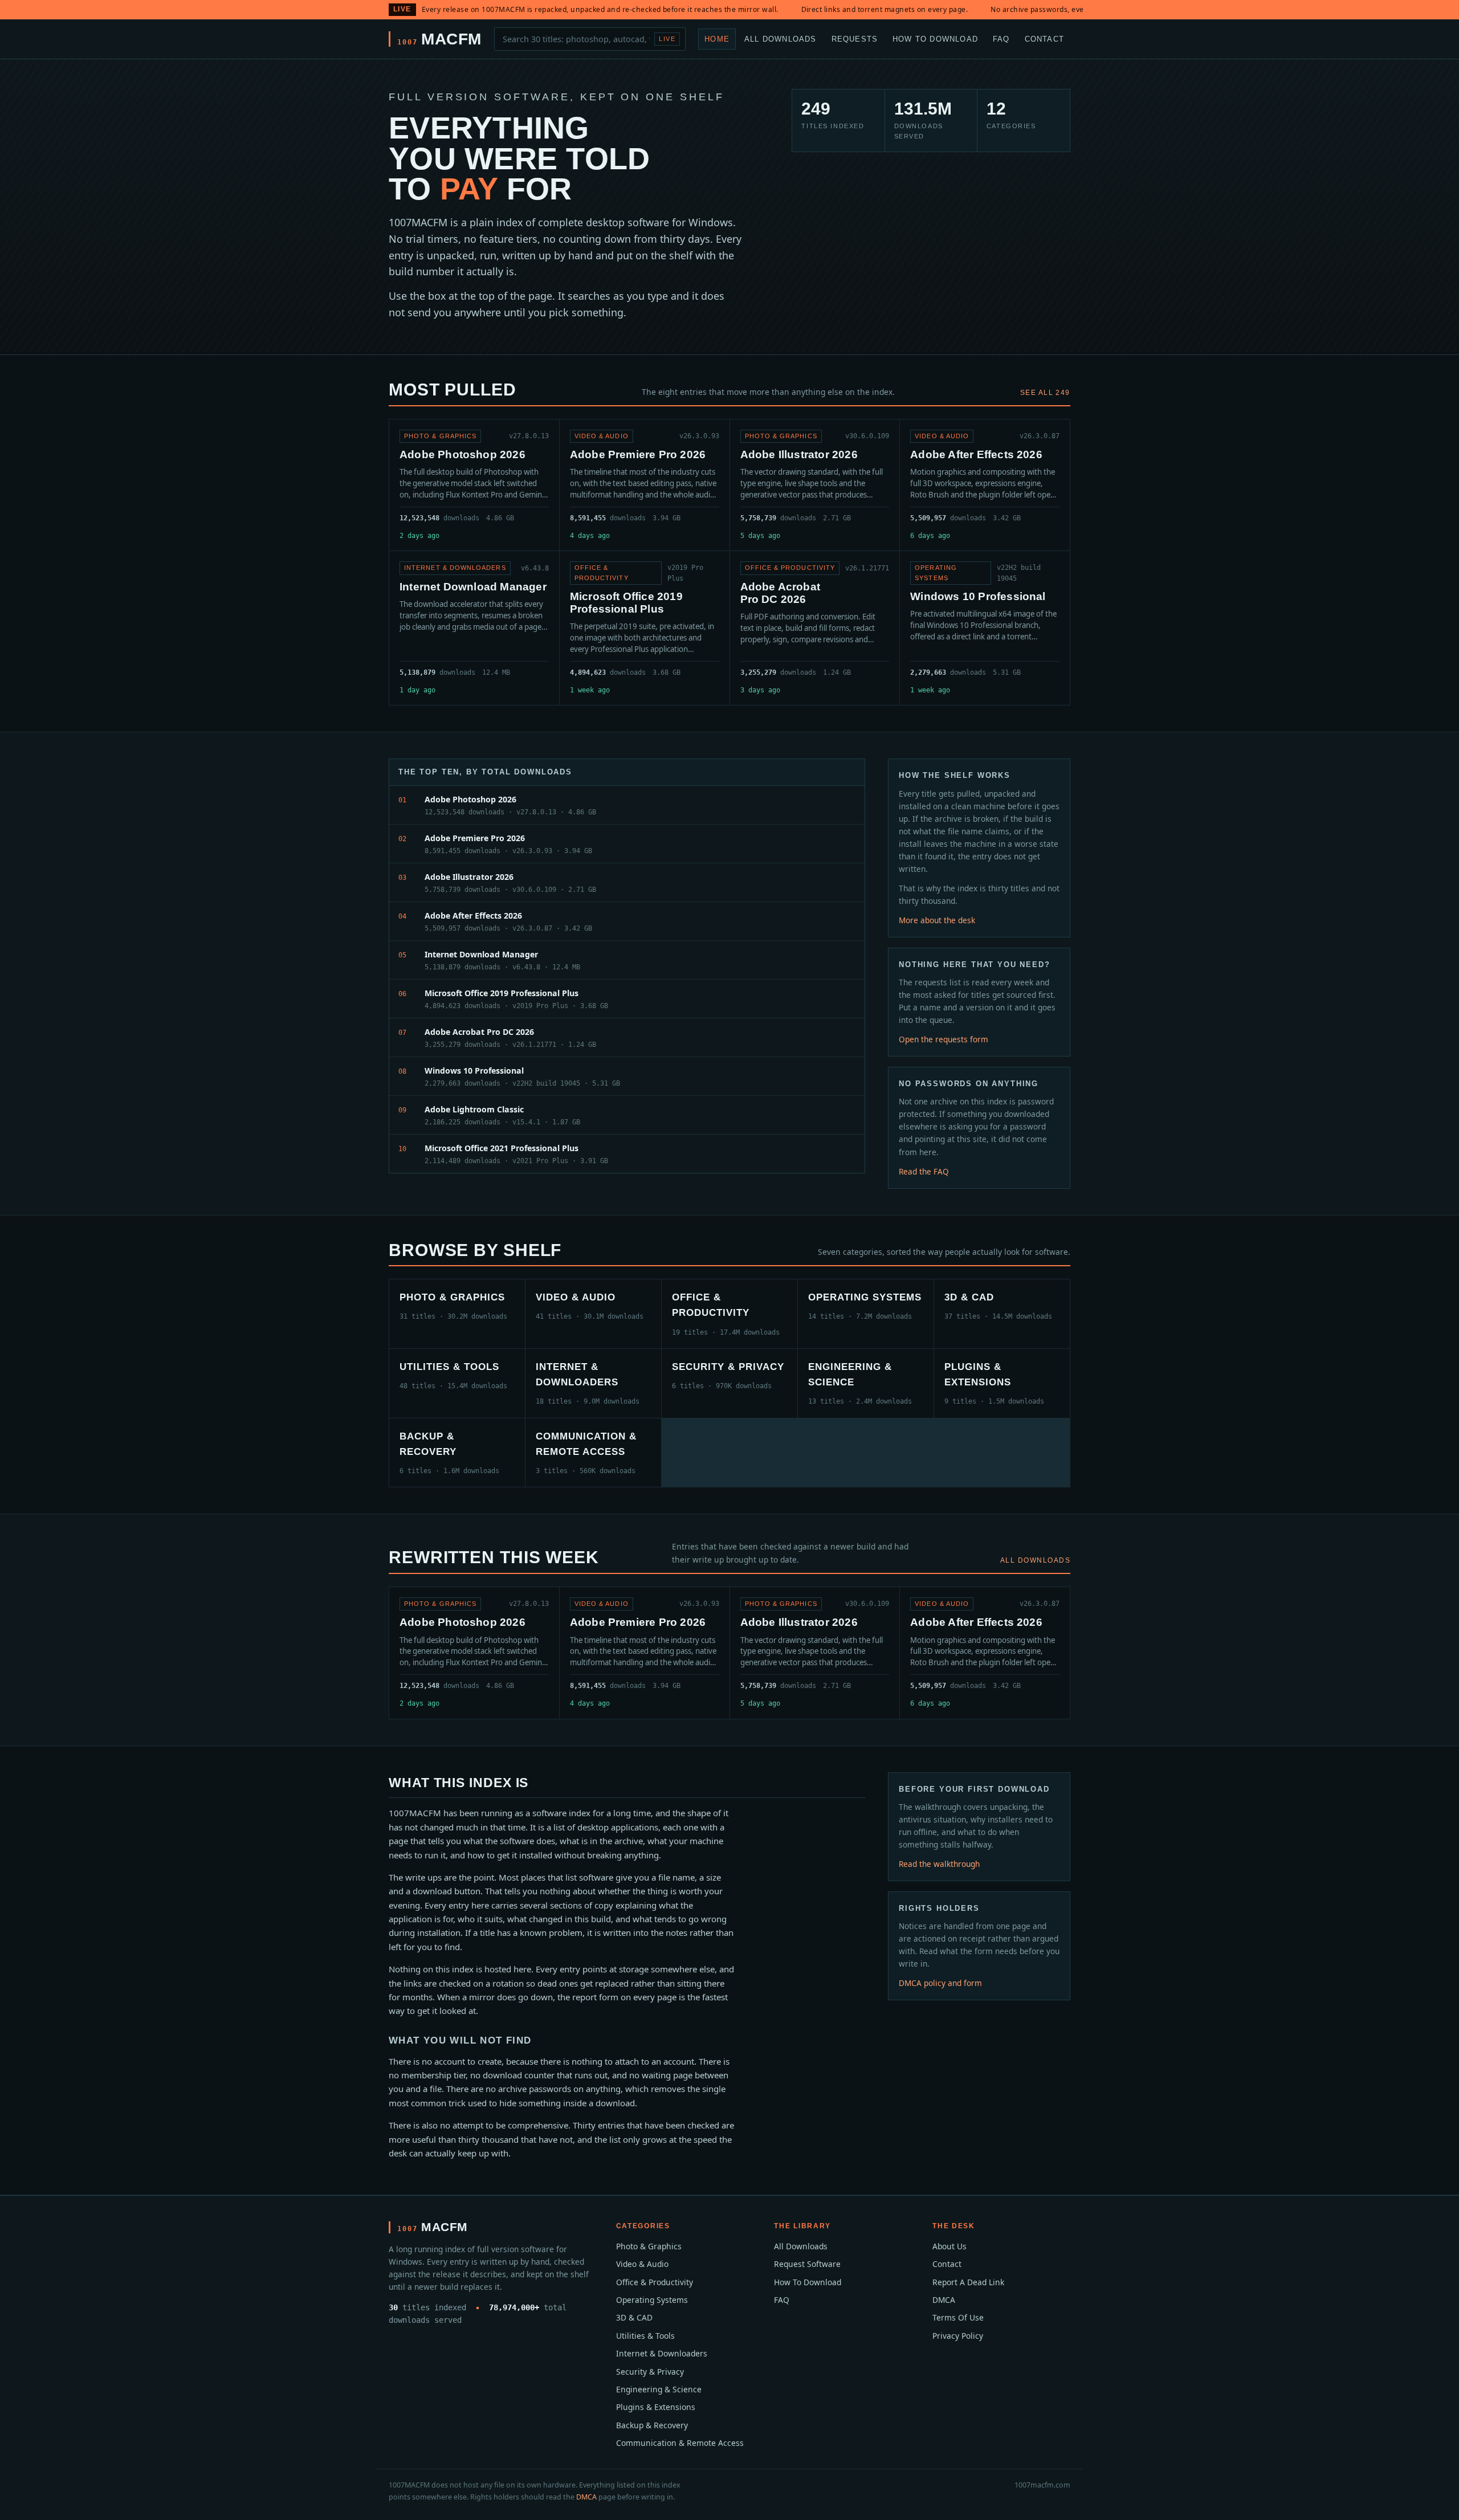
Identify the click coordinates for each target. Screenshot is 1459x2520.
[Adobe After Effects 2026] (985, 485)
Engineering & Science (659, 2389)
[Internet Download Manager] (474, 628)
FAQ (1001, 38)
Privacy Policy (958, 2336)
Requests (855, 38)
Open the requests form (944, 1039)
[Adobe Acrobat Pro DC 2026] (815, 628)
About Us (949, 2246)
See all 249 (1045, 393)
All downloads (1035, 1560)
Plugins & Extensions (656, 2407)
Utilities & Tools (645, 2336)
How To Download (935, 38)
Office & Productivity (655, 2282)
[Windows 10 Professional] (985, 628)
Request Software (807, 2264)
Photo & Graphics (649, 2246)
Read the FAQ (924, 1171)
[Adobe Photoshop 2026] (474, 485)
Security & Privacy (650, 2372)
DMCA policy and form (940, 1983)
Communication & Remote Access (680, 2443)
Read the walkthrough (939, 1864)
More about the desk (937, 920)
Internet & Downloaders (662, 2353)
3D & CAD (634, 2317)
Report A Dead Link (968, 2282)
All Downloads (781, 38)
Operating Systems (652, 2300)
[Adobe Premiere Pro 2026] (645, 485)
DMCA (944, 2300)
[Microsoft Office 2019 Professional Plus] (645, 628)
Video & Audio (642, 2264)
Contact (1044, 38)
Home (717, 38)
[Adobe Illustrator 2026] (815, 485)
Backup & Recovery (652, 2425)
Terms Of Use (958, 2317)
